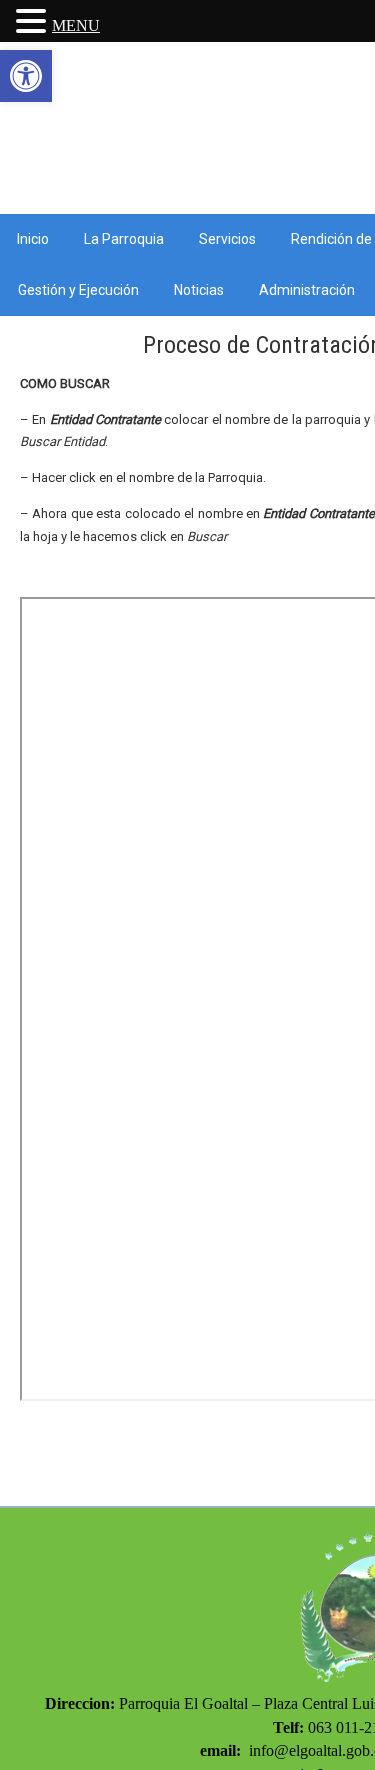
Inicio (33, 239)
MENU (76, 25)
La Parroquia (124, 239)
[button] (26, 76)
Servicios (227, 239)
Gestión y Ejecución (78, 290)
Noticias (199, 290)
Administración (307, 290)
